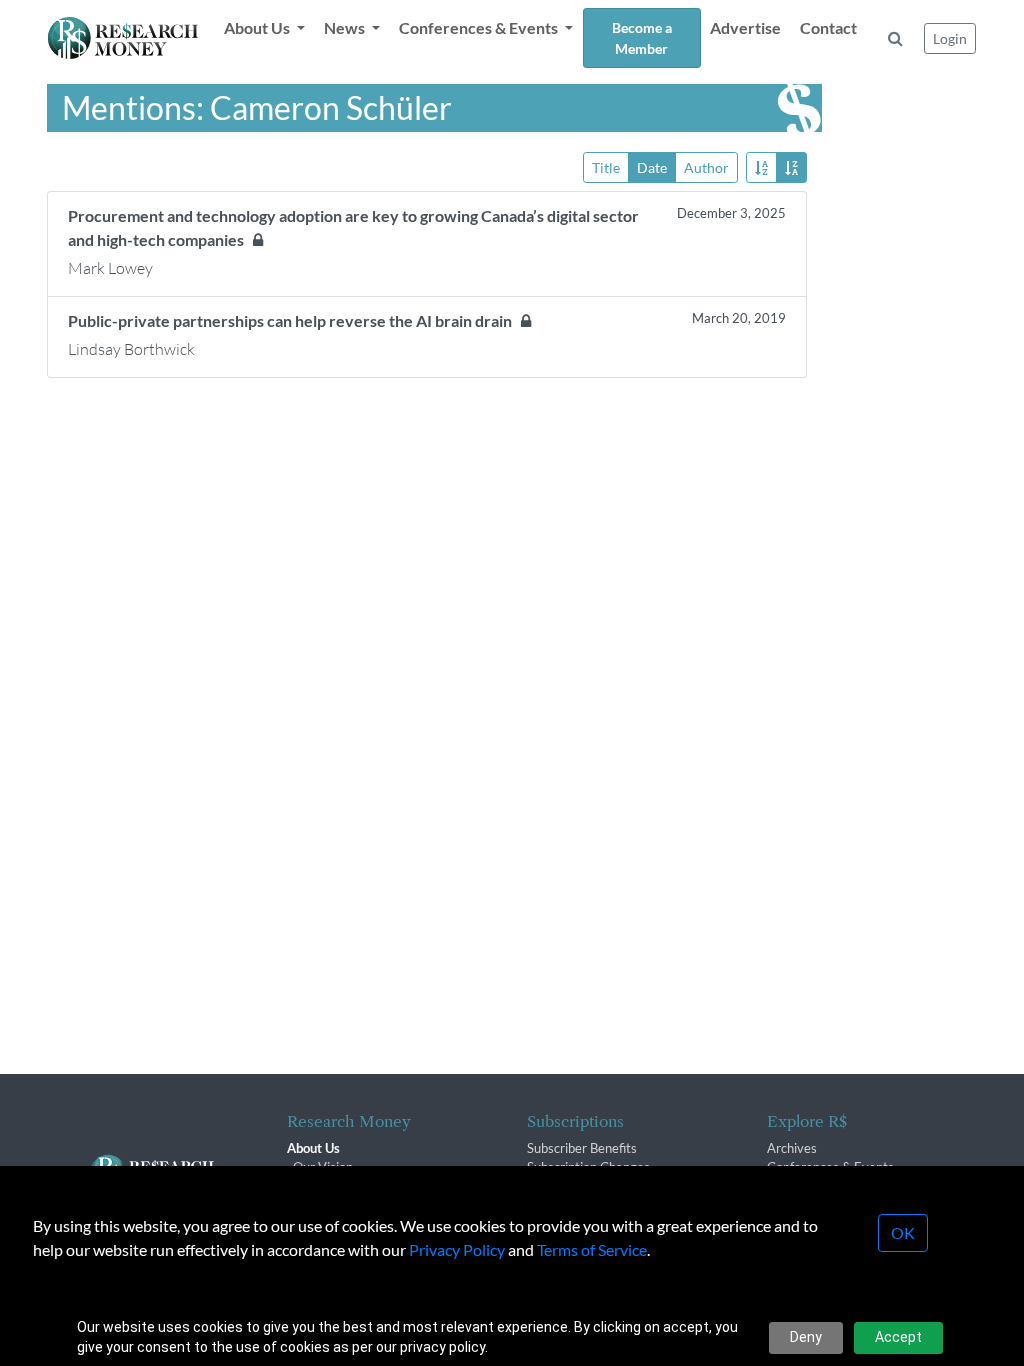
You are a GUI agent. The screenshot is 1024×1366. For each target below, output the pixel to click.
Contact (828, 27)
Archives (792, 1148)
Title (606, 167)
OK (903, 1232)
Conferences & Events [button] (480, 27)
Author (706, 167)
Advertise (745, 27)
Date (652, 167)
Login (950, 38)
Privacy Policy (457, 1249)
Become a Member (642, 38)
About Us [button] (258, 27)
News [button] (346, 27)
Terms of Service (592, 1249)
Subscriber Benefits (582, 1148)
